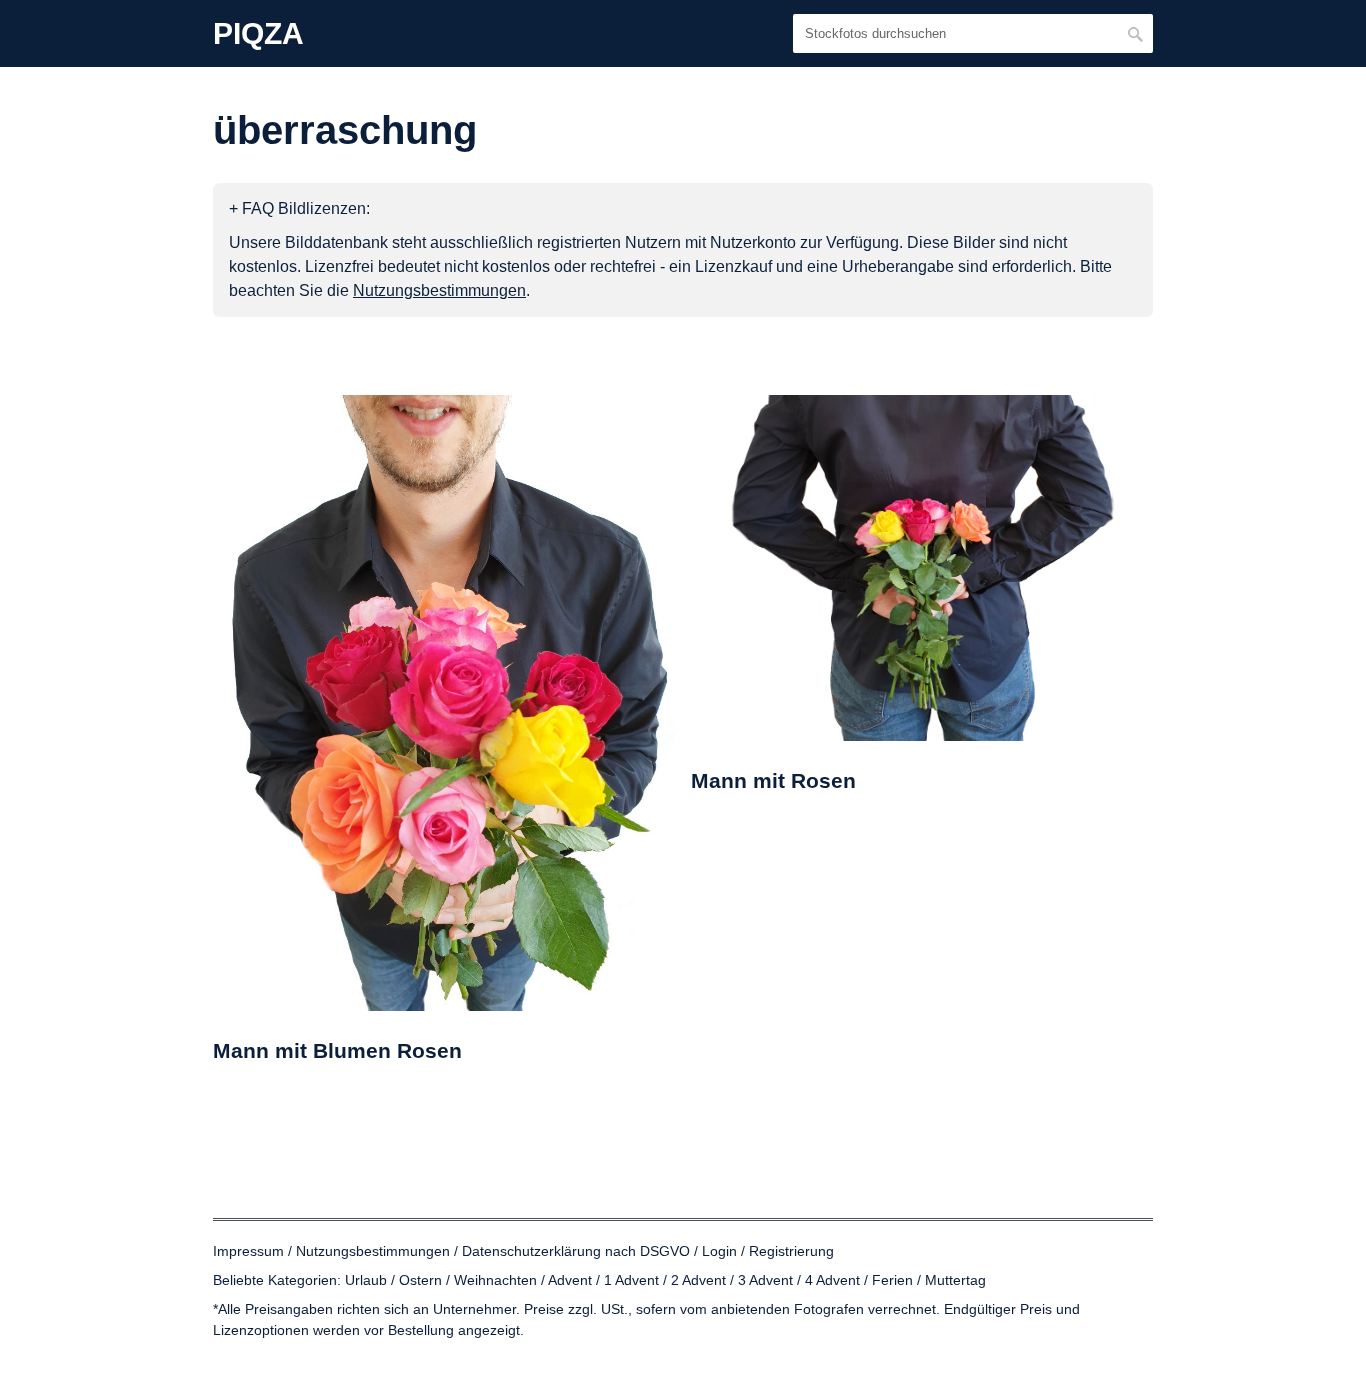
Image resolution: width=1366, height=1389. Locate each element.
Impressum (248, 1251)
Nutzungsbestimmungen (373, 1251)
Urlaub (366, 1280)
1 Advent (631, 1280)
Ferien (892, 1280)
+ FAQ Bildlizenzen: (299, 208)
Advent (570, 1280)
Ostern (420, 1280)
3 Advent (765, 1280)
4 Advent (832, 1280)
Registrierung (791, 1251)
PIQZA (258, 34)
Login (719, 1251)
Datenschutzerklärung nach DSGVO (576, 1251)
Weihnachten (495, 1280)
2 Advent (698, 1280)
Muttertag (955, 1280)
